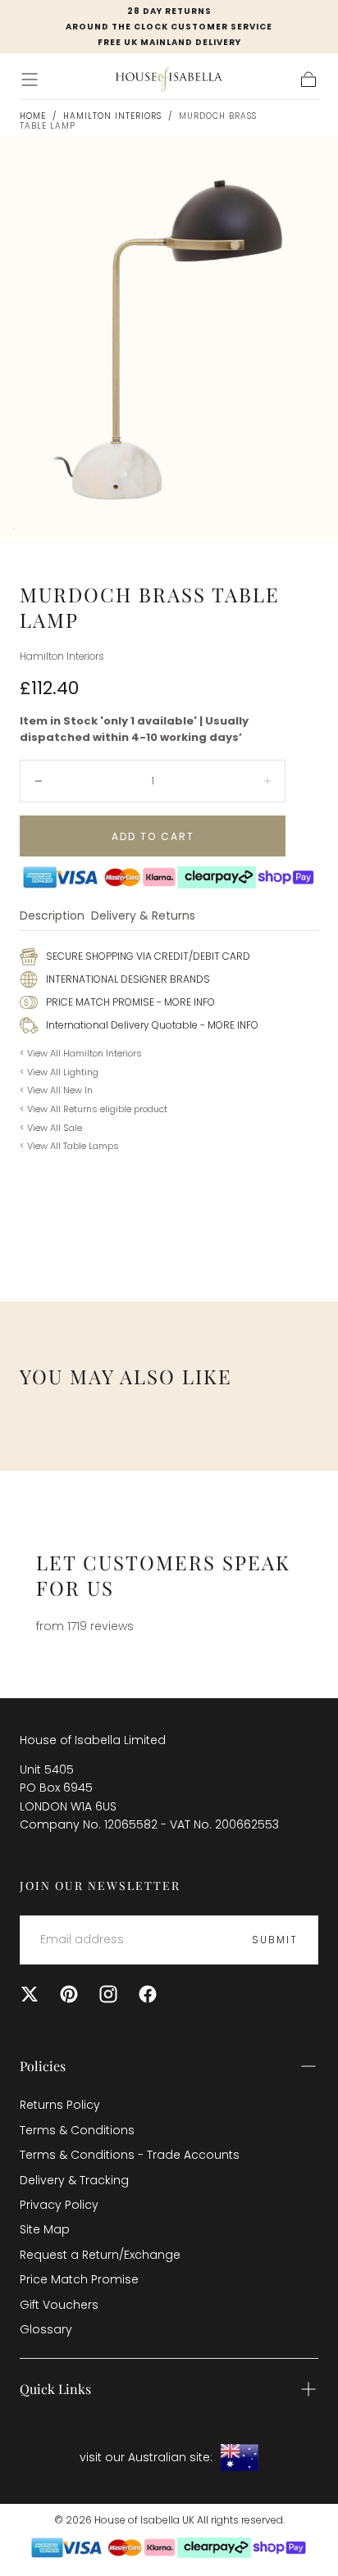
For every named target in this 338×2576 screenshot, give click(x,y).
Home (33, 116)
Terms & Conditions (77, 2130)
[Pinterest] (69, 1994)
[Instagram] (108, 1994)
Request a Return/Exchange (100, 2255)
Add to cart (153, 836)
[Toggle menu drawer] (30, 80)
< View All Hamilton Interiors (81, 1053)
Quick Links (55, 2389)
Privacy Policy (59, 2205)
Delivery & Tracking (74, 2180)
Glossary (46, 2329)
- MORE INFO (185, 1002)
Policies (43, 2066)
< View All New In (56, 1090)
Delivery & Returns (143, 917)
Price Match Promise (79, 2279)
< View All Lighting (59, 1072)
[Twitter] (30, 1994)
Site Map (45, 2229)
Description (52, 917)
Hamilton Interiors (112, 116)
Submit (275, 1940)
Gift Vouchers (59, 2305)
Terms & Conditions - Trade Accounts (130, 2155)
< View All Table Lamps (69, 1146)
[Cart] (308, 80)
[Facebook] (148, 1994)
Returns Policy (60, 2105)
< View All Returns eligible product (94, 1109)
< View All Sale (51, 1128)
